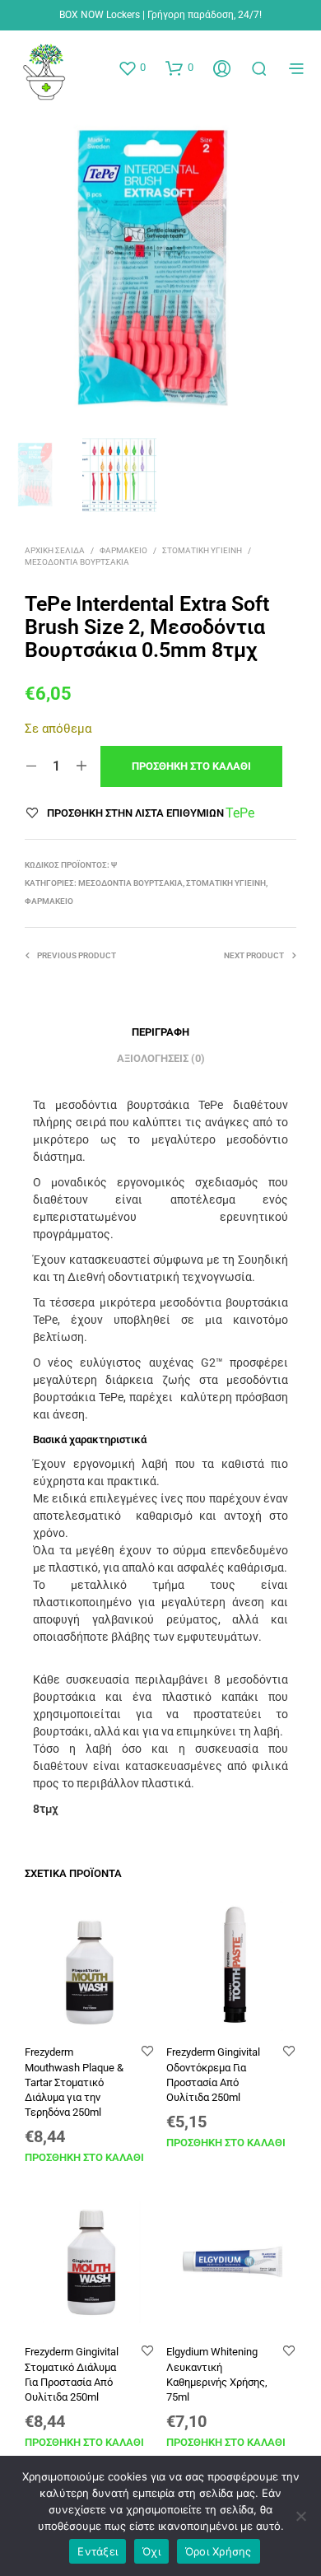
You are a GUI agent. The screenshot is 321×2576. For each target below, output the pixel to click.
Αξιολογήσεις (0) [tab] (161, 1058)
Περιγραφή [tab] (160, 1032)
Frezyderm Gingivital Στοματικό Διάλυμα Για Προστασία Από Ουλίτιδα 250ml (72, 2374)
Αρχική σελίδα (55, 550)
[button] (132, 68)
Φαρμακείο (123, 550)
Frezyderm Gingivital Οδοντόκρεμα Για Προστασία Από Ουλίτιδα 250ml (213, 2075)
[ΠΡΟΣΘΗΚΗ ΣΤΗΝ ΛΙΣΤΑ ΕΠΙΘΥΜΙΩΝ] (147, 2052)
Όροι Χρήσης (219, 2551)
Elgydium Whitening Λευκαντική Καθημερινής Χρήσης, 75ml (217, 2374)
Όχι (151, 2551)
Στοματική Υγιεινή (202, 550)
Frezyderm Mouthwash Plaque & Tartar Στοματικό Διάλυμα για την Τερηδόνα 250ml (74, 2082)
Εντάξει (98, 2551)
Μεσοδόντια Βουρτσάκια (77, 562)
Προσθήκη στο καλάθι (84, 2157)
